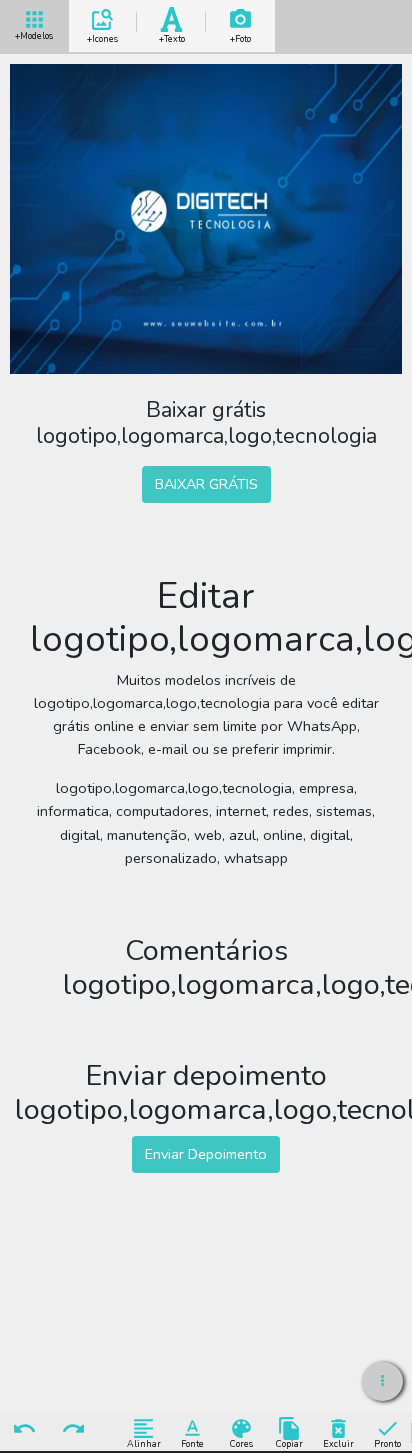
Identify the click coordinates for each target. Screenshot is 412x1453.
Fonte (192, 1443)
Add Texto (172, 35)
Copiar (289, 1443)
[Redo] (73, 1430)
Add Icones (102, 35)
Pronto (387, 1443)
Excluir (338, 1443)
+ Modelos (34, 34)
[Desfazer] (24, 1430)
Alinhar (144, 1443)
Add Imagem (240, 35)
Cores (241, 1443)
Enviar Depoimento (206, 1154)
